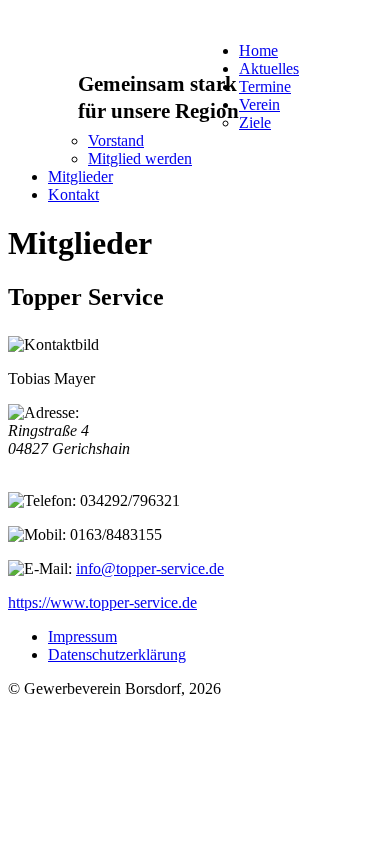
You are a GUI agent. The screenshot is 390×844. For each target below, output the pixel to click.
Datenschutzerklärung (117, 654)
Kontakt (73, 194)
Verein (259, 104)
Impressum (82, 636)
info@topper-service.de (150, 568)
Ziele (255, 122)
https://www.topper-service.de (102, 602)
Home (258, 50)
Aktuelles (269, 68)
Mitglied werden (140, 158)
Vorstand (116, 140)
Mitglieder (80, 176)
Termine (265, 86)
